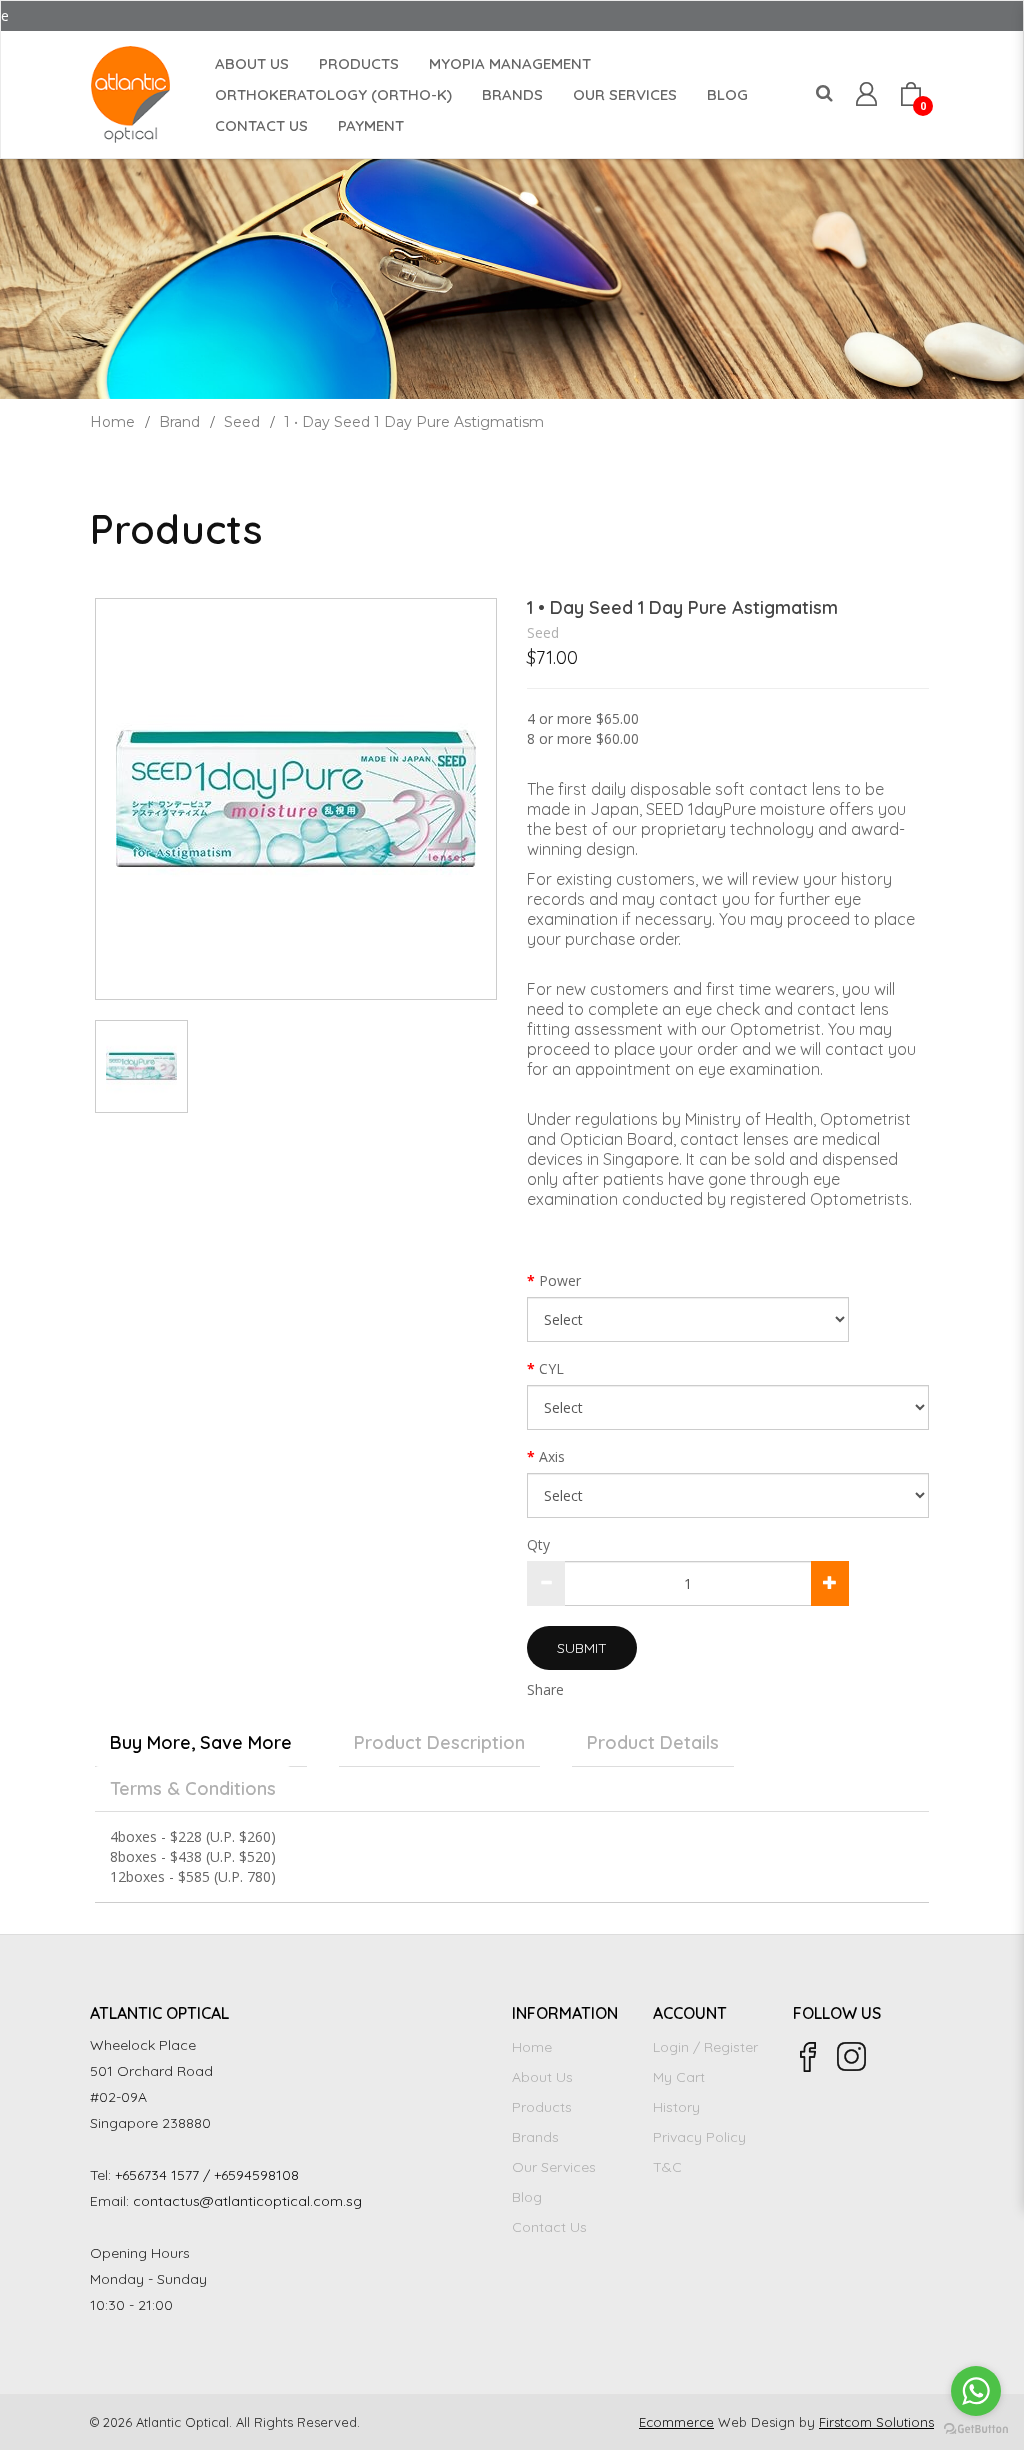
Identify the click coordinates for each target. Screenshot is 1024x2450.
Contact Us (549, 2227)
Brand (179, 422)
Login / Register (705, 2047)
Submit (582, 1648)
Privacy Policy (699, 2137)
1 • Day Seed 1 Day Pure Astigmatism (414, 422)
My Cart (679, 2077)
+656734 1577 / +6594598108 (207, 2175)
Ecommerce (676, 2422)
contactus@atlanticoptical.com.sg (247, 2201)
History (676, 2107)
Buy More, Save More (201, 1742)
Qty (538, 1544)
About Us (542, 2077)
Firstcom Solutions (876, 2422)
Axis (552, 1456)
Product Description (439, 1742)
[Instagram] (852, 2057)
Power (560, 1280)
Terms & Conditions (193, 1788)
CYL (551, 1368)
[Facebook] (808, 2057)
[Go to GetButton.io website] (976, 2429)
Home (112, 422)
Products (542, 2107)
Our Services (554, 2167)
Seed (242, 422)
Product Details (653, 1742)
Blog (527, 2197)
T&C (667, 2167)
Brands (535, 2137)
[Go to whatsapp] (976, 2391)
